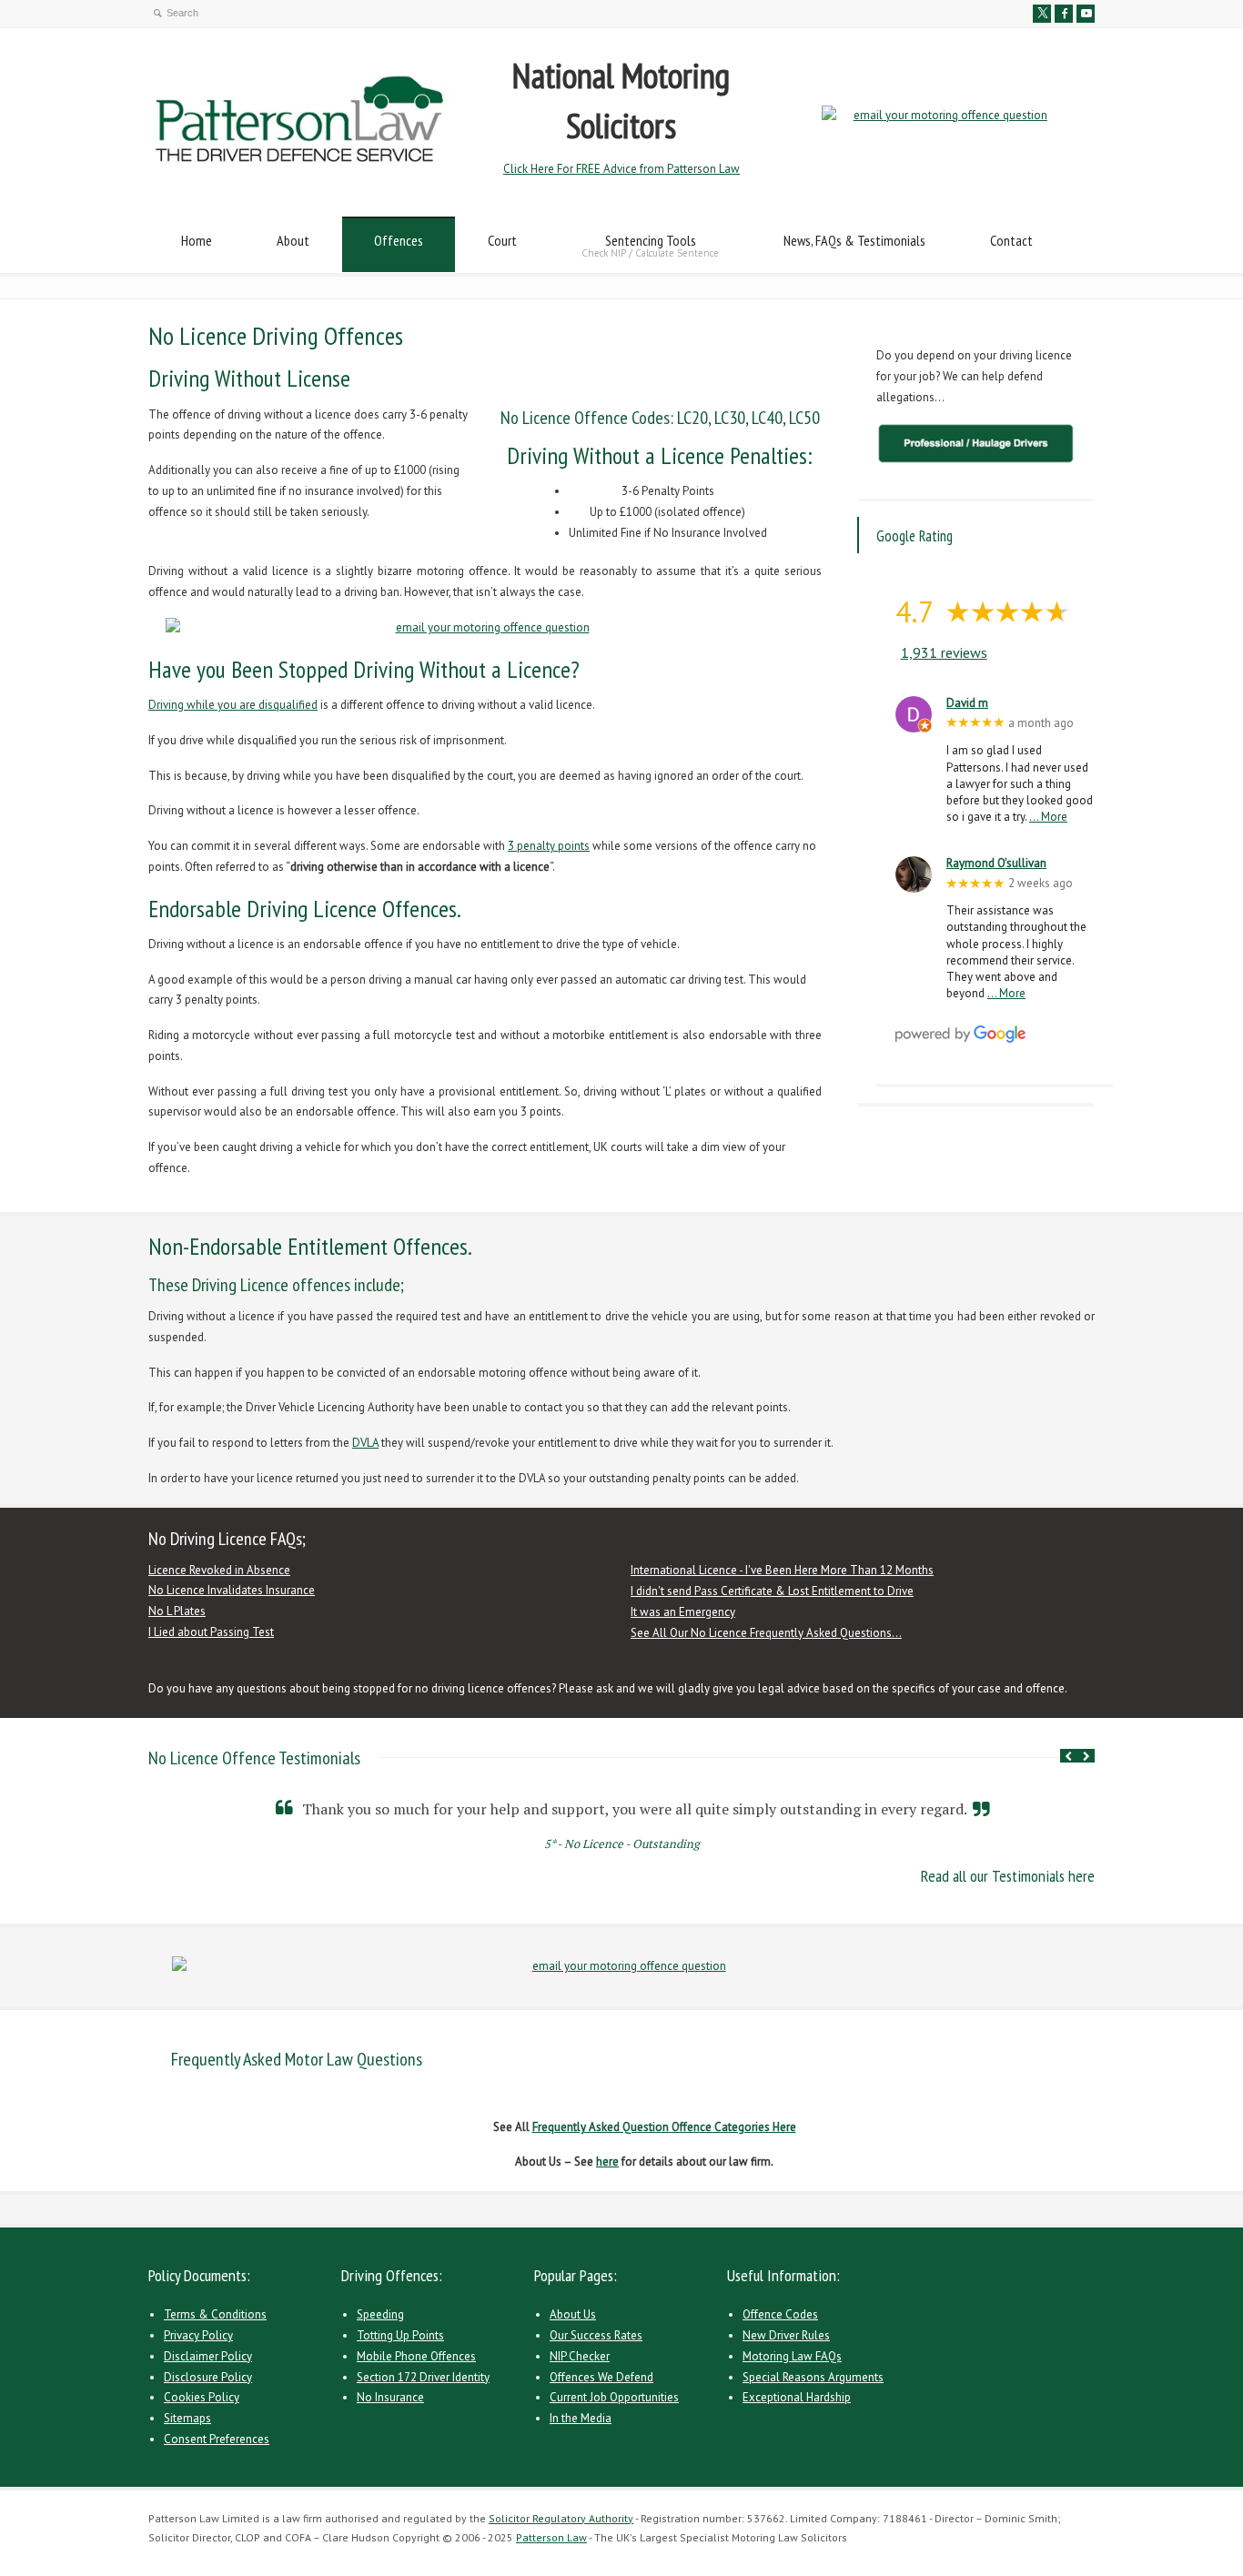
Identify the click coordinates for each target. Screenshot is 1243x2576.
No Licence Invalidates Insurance (232, 1590)
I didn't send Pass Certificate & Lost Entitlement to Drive (772, 1591)
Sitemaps (187, 2418)
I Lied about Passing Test (211, 1632)
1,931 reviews (944, 652)
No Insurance (390, 2397)
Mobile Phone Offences (416, 2356)
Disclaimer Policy (208, 2356)
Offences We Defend (601, 2377)
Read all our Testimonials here (1008, 1876)
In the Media (581, 2418)
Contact (1011, 240)
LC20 (692, 418)
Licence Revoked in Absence (219, 1570)
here (607, 2162)
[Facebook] (1064, 14)
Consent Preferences (217, 2439)
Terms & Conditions (215, 2314)
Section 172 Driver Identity (423, 2377)
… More (1048, 817)
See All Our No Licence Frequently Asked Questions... (766, 1633)
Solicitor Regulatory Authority (561, 2518)
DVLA (365, 1443)
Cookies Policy (202, 2397)
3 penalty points (549, 846)
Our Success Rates (596, 2335)
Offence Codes (780, 2314)
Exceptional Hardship (797, 2397)
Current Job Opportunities (614, 2397)
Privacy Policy (198, 2335)
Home (197, 240)
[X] (1042, 14)
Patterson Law (551, 2537)
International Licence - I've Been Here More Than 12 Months (782, 1570)
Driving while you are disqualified (233, 705)
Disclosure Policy (208, 2377)
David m (967, 703)
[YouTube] (1086, 14)
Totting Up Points (400, 2335)
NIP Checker (580, 2356)
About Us (573, 2314)
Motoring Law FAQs (792, 2356)
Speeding (380, 2314)
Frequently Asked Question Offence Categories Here (664, 2127)
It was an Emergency (683, 1612)
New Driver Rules (786, 2335)
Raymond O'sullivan (996, 864)
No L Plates (177, 1611)
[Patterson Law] (300, 160)
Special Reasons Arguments (813, 2377)
